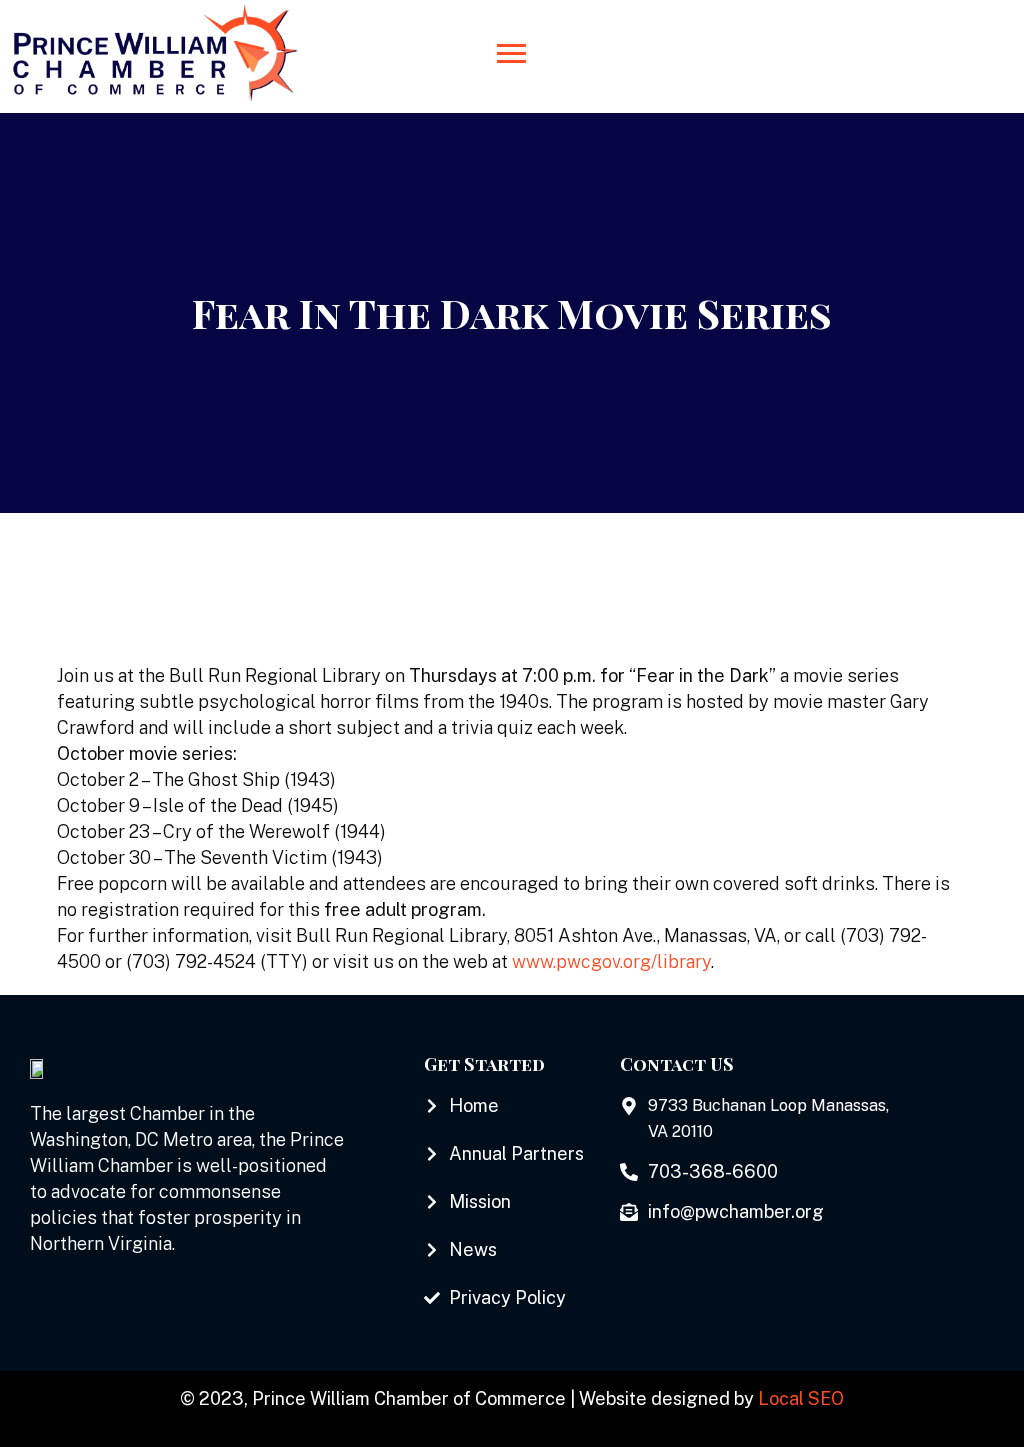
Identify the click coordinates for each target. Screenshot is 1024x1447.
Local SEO (801, 1398)
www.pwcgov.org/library (611, 961)
